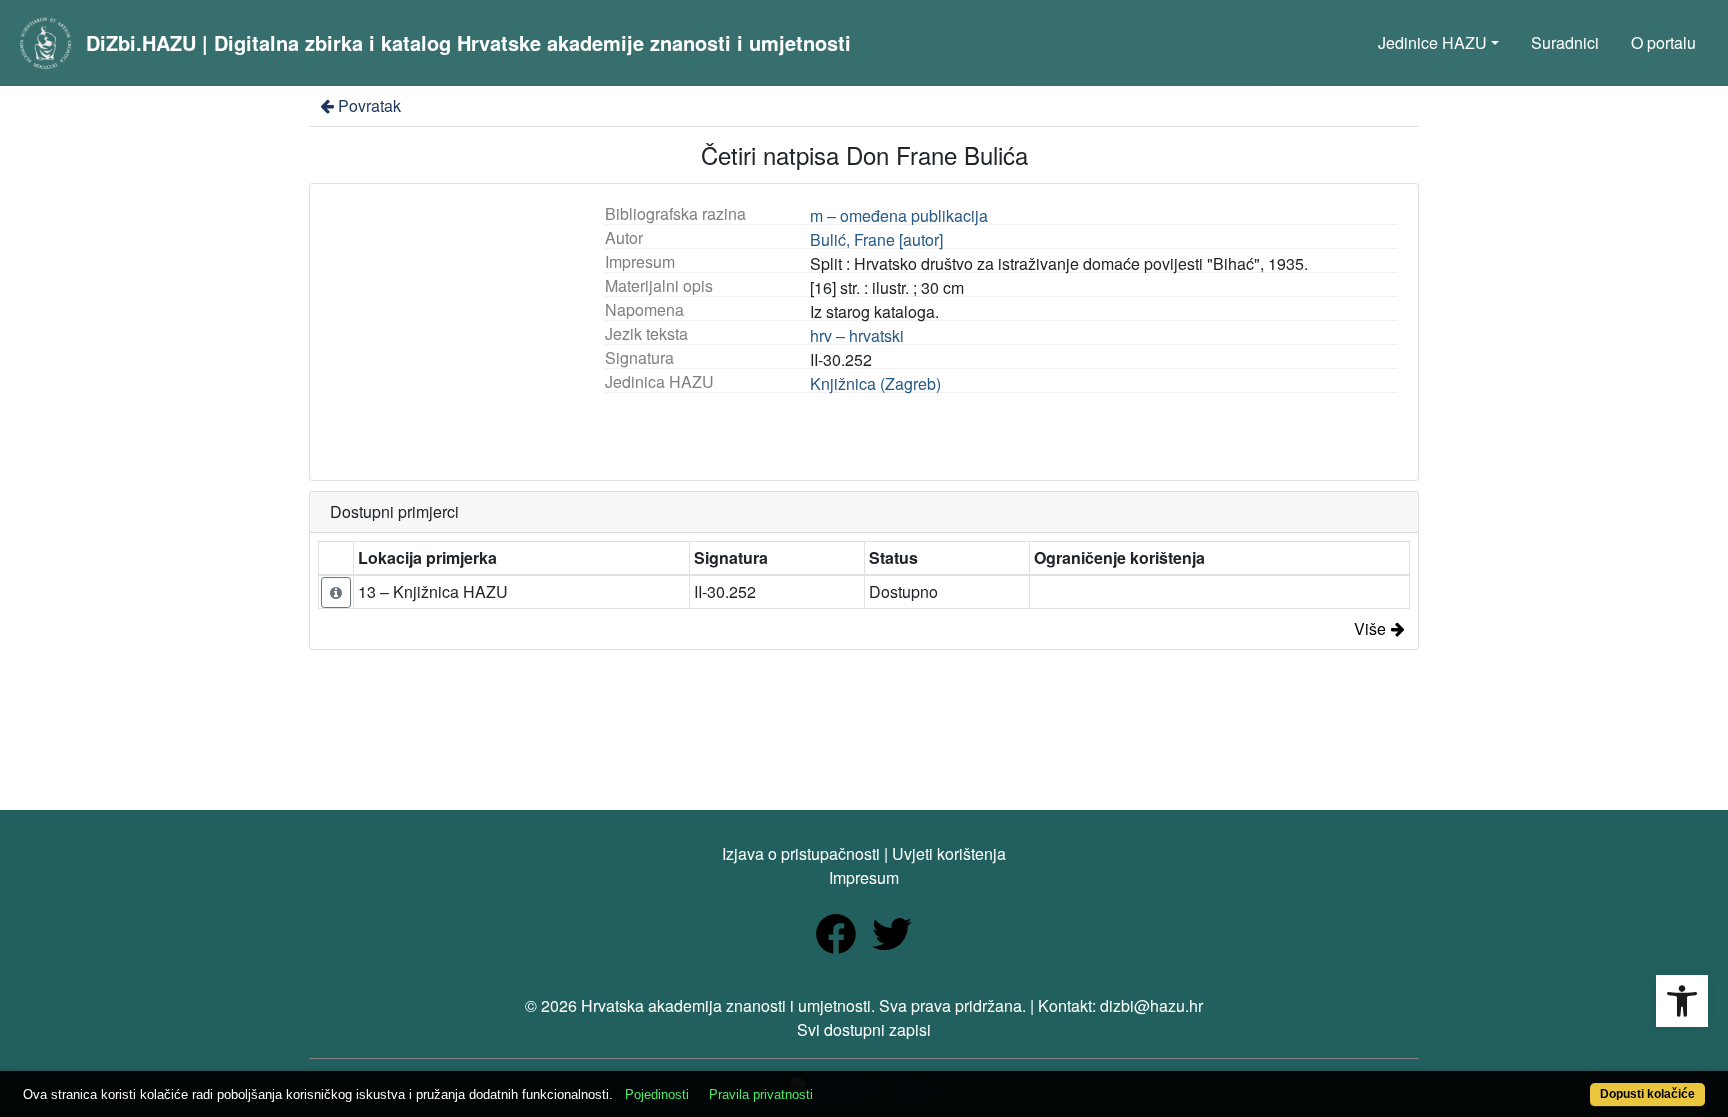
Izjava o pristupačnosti (801, 853)
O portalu (1663, 42)
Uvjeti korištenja (949, 853)
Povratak (369, 105)
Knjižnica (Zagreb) (875, 383)
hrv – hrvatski (857, 335)
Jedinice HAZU (1432, 42)
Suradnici (1565, 42)
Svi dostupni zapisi (864, 1029)
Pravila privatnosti (761, 1094)
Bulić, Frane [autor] (876, 239)
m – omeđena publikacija (899, 215)
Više (1370, 628)
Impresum (864, 877)
